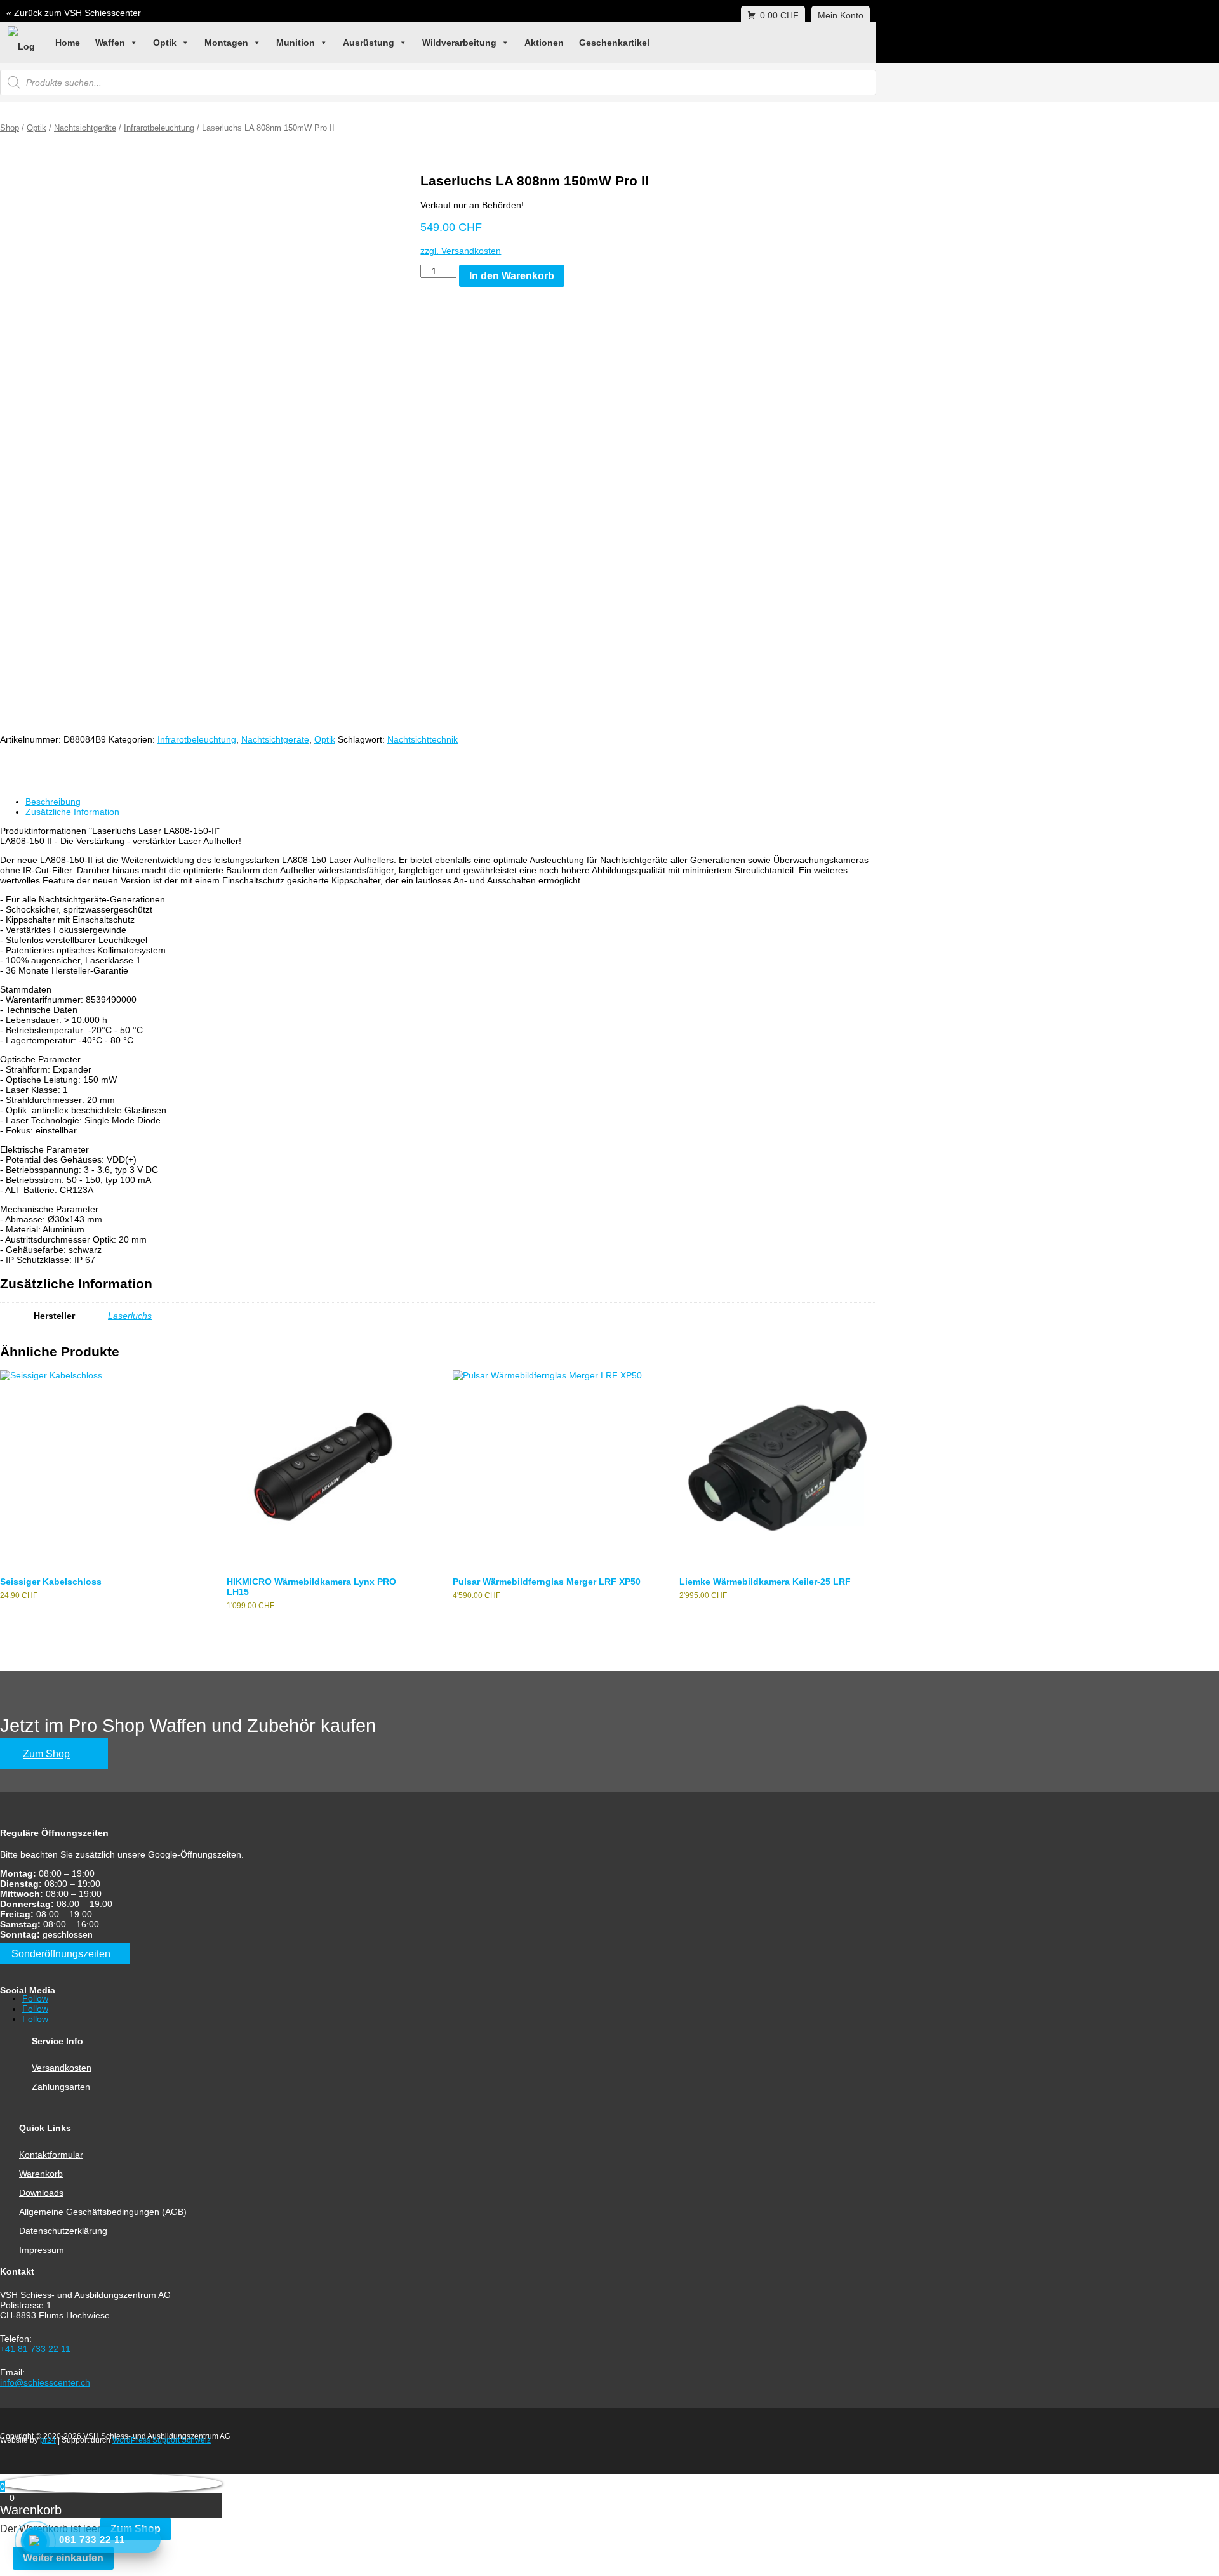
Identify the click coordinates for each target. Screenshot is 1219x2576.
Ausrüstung (369, 43)
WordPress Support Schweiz (162, 2440)
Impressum (42, 2250)
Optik (165, 43)
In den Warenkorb (512, 276)
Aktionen (544, 43)
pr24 (48, 2440)
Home (68, 43)
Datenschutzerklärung (63, 2231)
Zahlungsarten (61, 2087)
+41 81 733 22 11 (35, 2349)
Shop (10, 128)
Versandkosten (62, 2068)
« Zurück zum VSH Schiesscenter (74, 13)
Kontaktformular (51, 2155)
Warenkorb (41, 2174)
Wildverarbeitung (459, 43)
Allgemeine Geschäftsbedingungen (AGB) (103, 2212)
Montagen (226, 43)
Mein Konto (841, 15)
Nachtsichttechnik (423, 739)
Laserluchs (130, 1316)
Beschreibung (53, 802)
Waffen (110, 43)
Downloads (41, 2193)
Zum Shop (46, 1754)
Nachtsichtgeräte (85, 128)
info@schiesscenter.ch (45, 2382)
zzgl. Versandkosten (461, 251)
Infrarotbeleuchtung (159, 128)
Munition (296, 43)
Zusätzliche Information (72, 812)
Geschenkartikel (614, 43)
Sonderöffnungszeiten (61, 1954)
